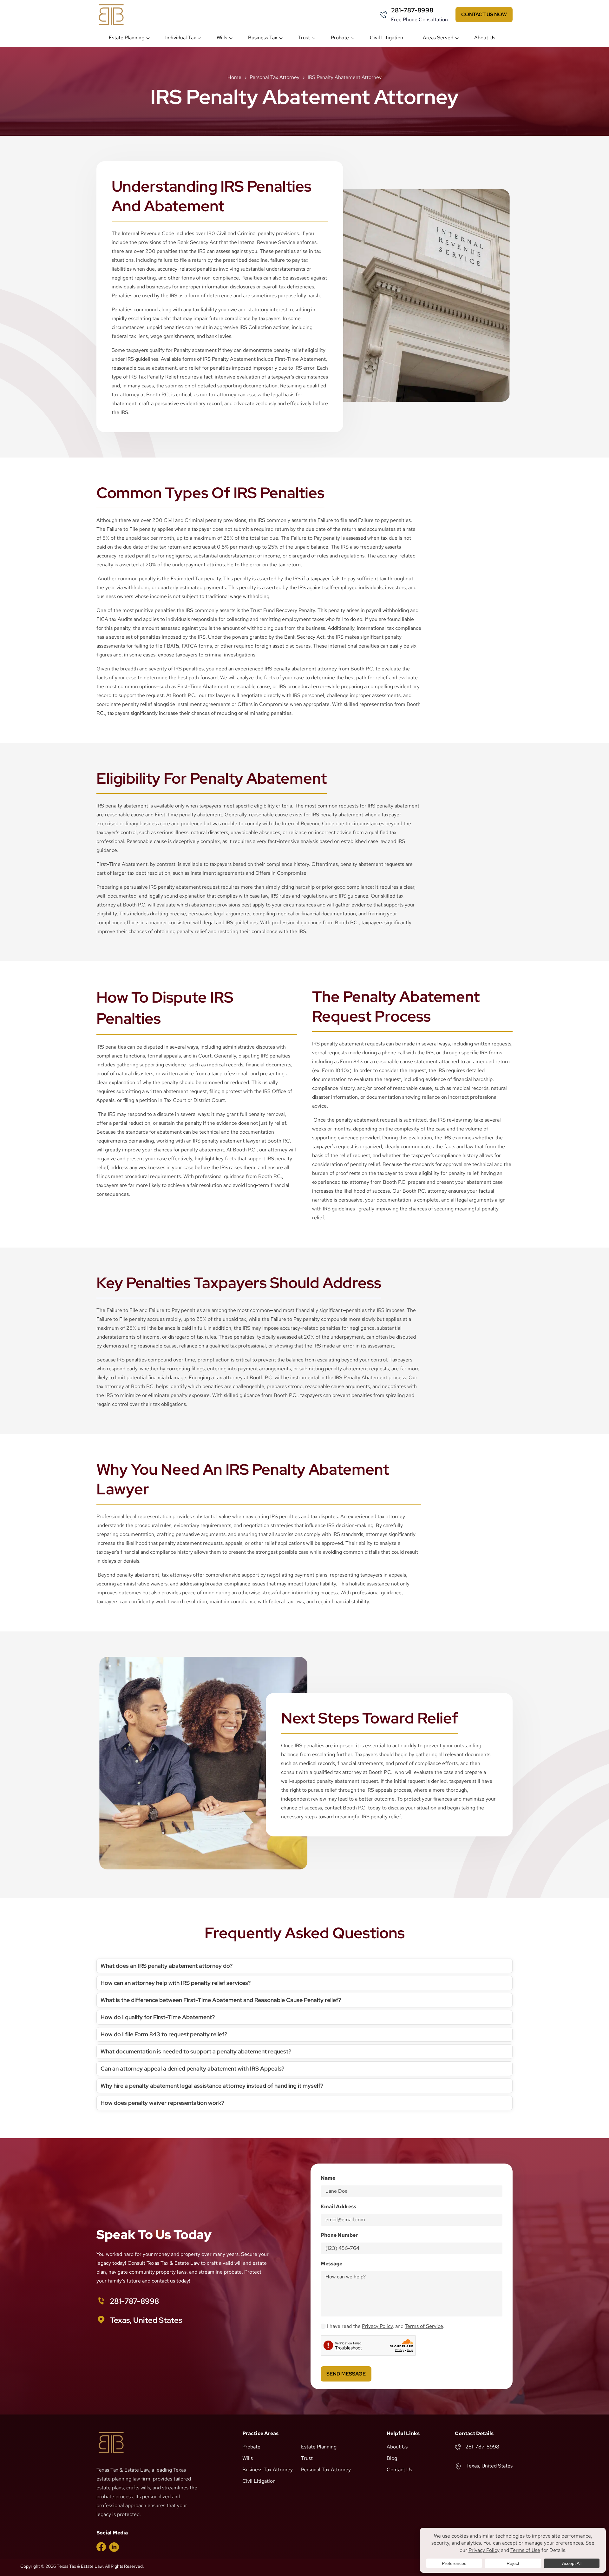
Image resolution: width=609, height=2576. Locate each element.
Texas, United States (146, 2320)
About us (485, 38)
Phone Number (339, 2235)
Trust (304, 38)
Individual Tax (181, 38)
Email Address (338, 2207)
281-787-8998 (412, 10)
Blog (392, 2458)
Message (331, 2264)
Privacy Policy (377, 2326)
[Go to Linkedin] (114, 2547)
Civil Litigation (386, 38)
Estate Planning (127, 38)
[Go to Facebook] (101, 2546)
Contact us (399, 2470)
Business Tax (263, 38)
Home (234, 77)
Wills (222, 38)
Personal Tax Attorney (275, 77)
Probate (340, 38)
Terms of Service (424, 2326)
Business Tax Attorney (268, 2470)
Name (328, 2178)
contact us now (484, 14)
